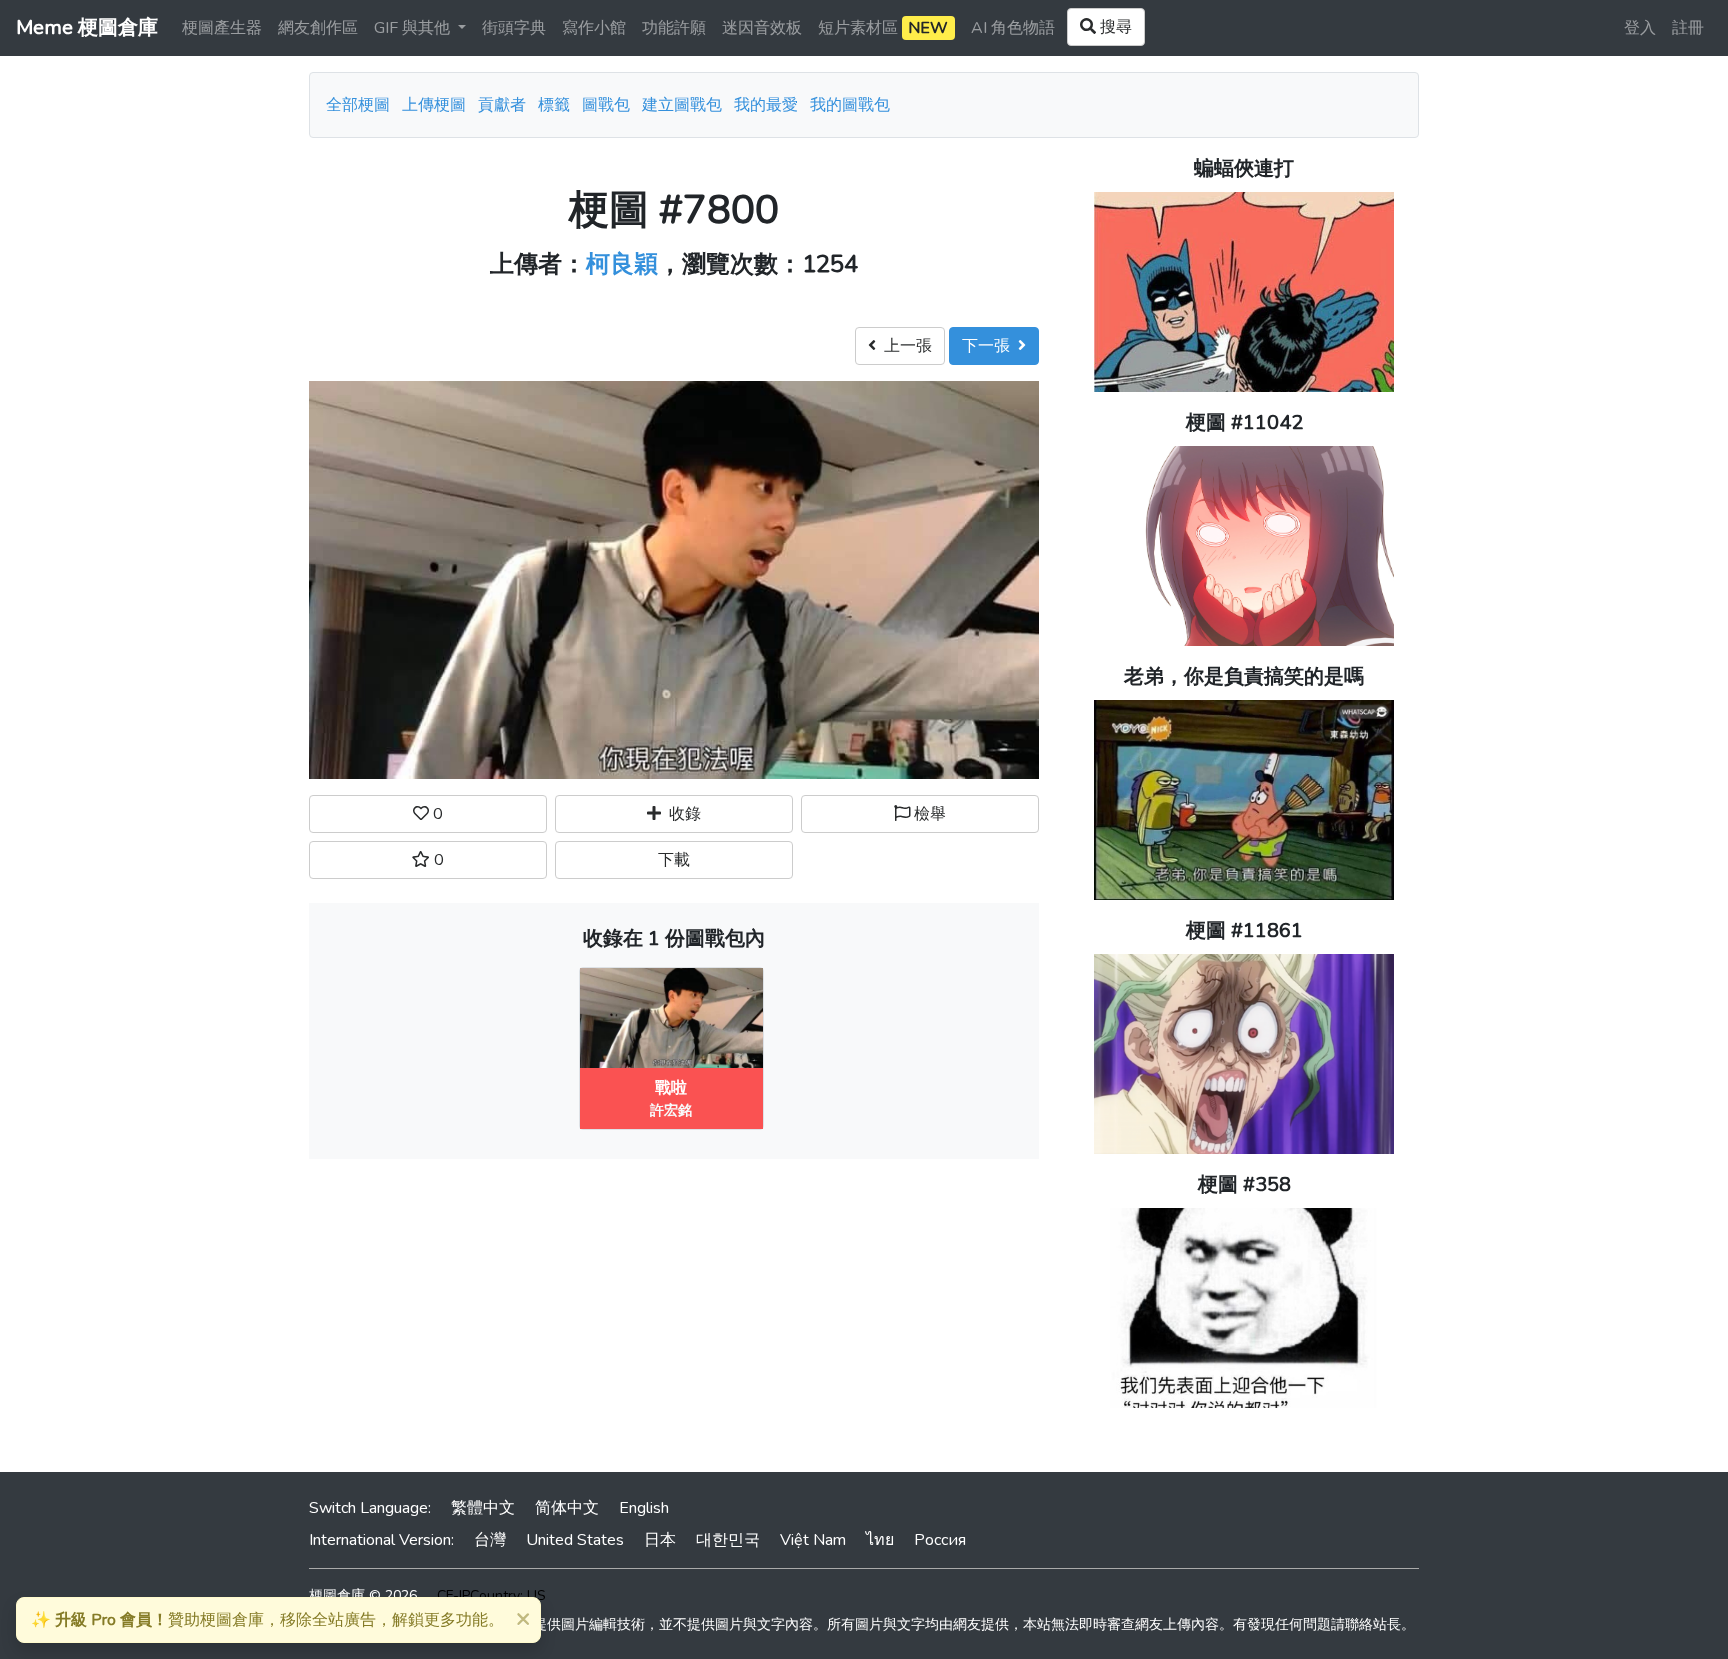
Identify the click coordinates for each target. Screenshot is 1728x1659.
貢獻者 (502, 105)
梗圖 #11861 (1244, 930)
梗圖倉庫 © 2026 (363, 1595)
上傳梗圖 (434, 105)
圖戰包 (606, 105)
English (644, 1508)
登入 (1640, 28)
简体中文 (567, 1508)
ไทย (880, 1540)
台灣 (490, 1540)
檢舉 (928, 814)
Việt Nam (813, 1540)
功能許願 (674, 28)
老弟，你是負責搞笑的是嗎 (1244, 676)
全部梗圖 (358, 105)
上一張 (904, 346)
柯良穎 (622, 264)
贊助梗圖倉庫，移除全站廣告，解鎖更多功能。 (267, 1620)
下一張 (990, 346)
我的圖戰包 (850, 105)
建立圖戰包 (682, 105)
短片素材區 (883, 28)
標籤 (554, 105)
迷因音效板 (762, 28)
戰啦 (671, 1088)
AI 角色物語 (1013, 28)
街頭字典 (514, 28)
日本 (660, 1540)
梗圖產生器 (222, 28)
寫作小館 (594, 28)
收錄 (681, 814)
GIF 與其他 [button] (414, 28)
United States (575, 1540)
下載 (674, 860)
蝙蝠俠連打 (1244, 168)
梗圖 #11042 (1244, 422)
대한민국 (728, 1540)
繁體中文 (483, 1508)
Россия (940, 1540)
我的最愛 (766, 105)
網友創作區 (318, 28)
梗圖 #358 (1244, 1184)
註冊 (1688, 28)
